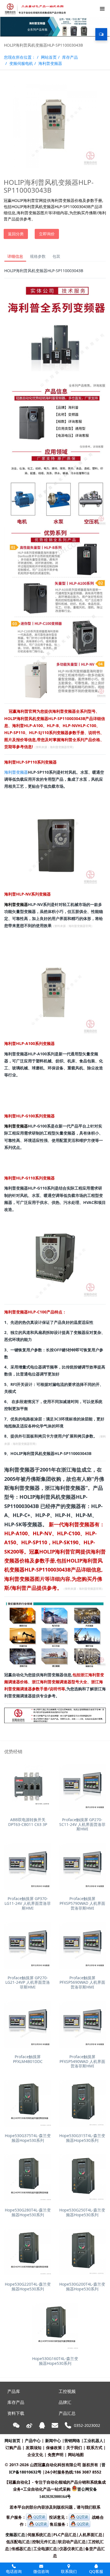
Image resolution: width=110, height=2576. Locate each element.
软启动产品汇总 (72, 2542)
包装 (56, 256)
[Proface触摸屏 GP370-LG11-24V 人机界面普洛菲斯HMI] (28, 1866)
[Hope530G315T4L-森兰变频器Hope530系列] (82, 2103)
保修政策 (54, 2448)
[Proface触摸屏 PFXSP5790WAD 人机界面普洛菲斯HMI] (82, 1866)
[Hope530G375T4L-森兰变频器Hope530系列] (28, 2103)
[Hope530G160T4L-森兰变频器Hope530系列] (55, 2326)
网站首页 (49, 57)
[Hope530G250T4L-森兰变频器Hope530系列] (82, 2178)
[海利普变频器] (55, 286)
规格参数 (38, 256)
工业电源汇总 (45, 2549)
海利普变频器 (50, 63)
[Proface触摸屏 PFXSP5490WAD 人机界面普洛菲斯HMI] (82, 2024)
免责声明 (56, 2455)
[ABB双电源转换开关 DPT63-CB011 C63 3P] (28, 1787)
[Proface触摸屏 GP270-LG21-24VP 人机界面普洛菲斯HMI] (28, 1945)
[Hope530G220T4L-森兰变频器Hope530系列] (28, 2252)
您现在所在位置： (20, 57)
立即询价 (47, 234)
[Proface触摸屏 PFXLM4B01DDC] (28, 2024)
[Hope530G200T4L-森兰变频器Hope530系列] (82, 2252)
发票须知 (34, 2448)
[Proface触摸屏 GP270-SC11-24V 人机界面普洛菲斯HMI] (82, 1787)
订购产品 (13, 2448)
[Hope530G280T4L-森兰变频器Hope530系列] (28, 2178)
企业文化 (35, 2455)
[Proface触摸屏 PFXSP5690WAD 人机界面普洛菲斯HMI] (82, 1945)
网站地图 (76, 2455)
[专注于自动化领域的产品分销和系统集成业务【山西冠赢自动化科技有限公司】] (34, 8)
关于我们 (74, 2448)
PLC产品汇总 (65, 2535)
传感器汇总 (21, 2549)
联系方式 (94, 2448)
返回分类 (16, 234)
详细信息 (15, 256)
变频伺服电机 (21, 63)
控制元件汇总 (44, 2542)
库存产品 (70, 57)
